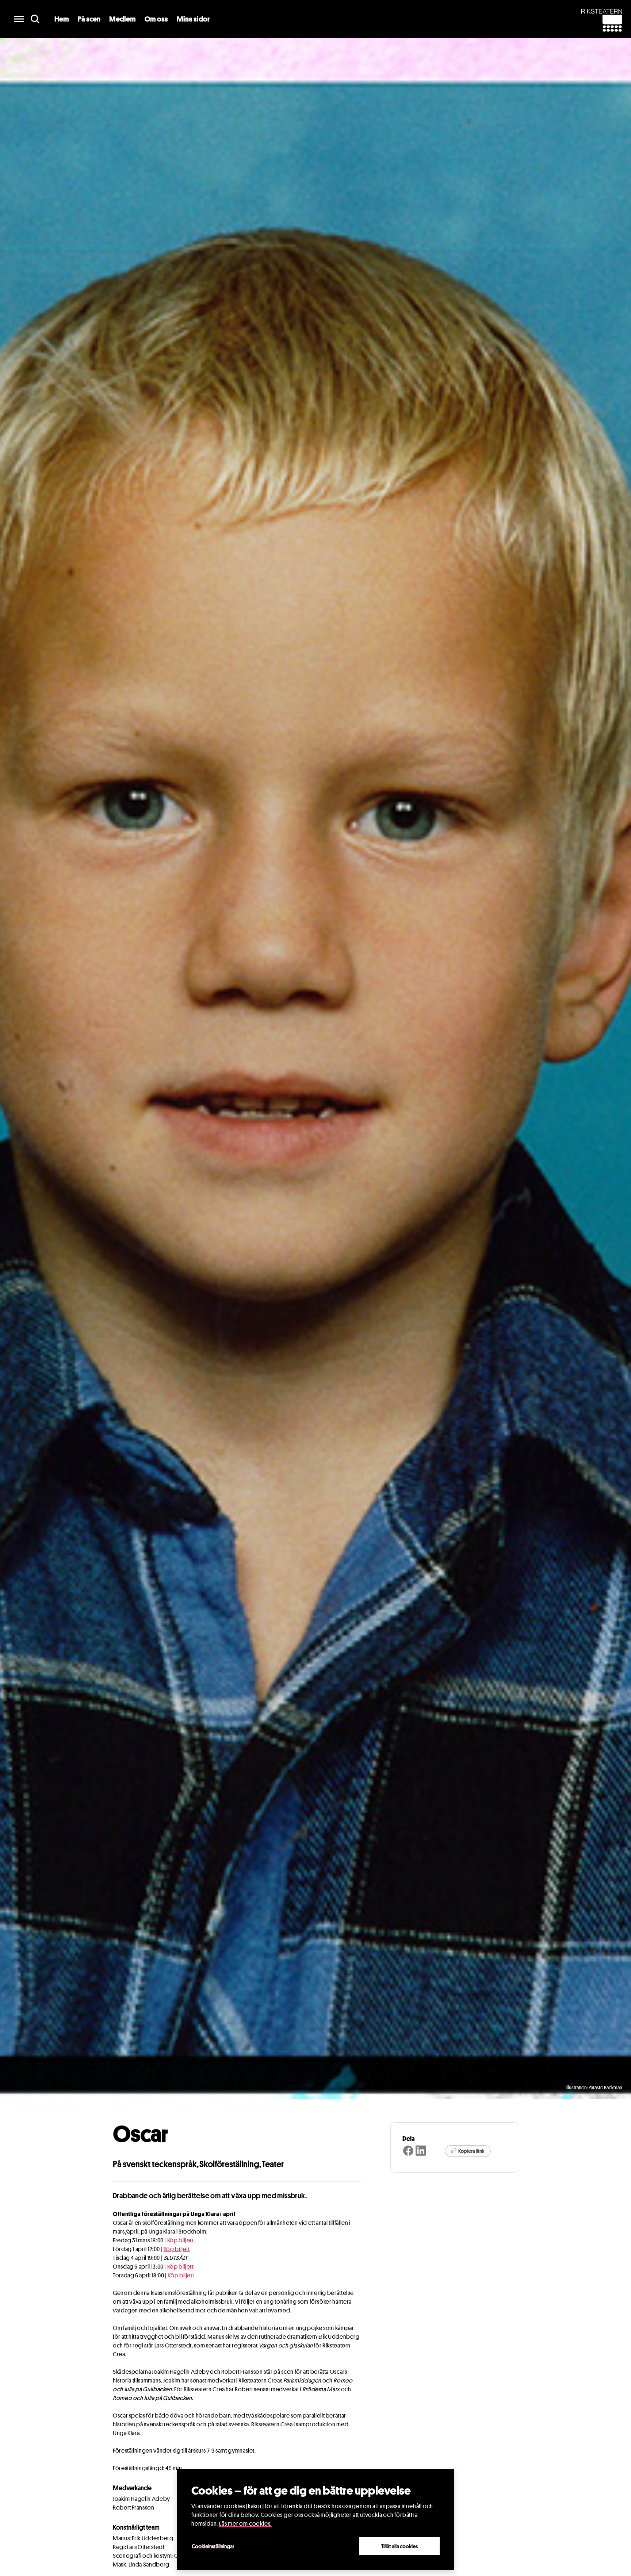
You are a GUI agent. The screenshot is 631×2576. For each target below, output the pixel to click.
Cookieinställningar (213, 2546)
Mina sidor (193, 19)
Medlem (123, 19)
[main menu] (19, 19)
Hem (62, 19)
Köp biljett (180, 2240)
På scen (89, 19)
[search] (35, 19)
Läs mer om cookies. (245, 2524)
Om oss (156, 19)
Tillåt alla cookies (399, 2546)
